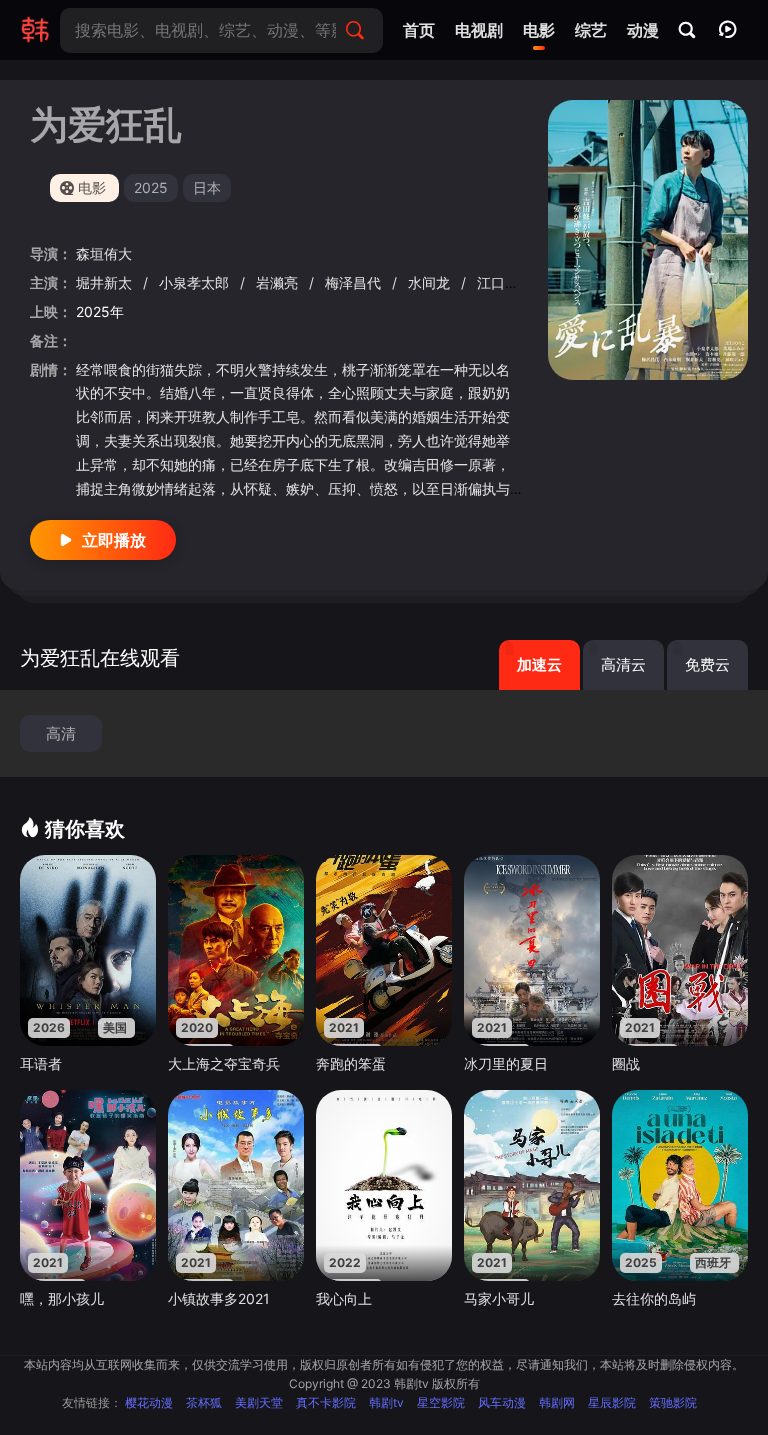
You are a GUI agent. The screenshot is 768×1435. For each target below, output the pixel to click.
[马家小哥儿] (532, 1185)
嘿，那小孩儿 (62, 1298)
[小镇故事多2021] (236, 1185)
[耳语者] (88, 950)
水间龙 (431, 282)
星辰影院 (612, 1402)
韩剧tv (386, 1402)
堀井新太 (106, 282)
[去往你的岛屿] (680, 1185)
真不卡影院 (326, 1402)
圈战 (626, 1063)
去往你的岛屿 (654, 1298)
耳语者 (41, 1063)
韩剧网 (557, 1402)
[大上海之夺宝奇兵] (236, 950)
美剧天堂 (259, 1402)
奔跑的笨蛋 (351, 1063)
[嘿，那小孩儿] (88, 1185)
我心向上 (344, 1298)
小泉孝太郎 (196, 282)
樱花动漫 (149, 1402)
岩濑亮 (279, 282)
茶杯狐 (204, 1402)
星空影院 (441, 1402)
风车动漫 (502, 1402)
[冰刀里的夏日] (532, 950)
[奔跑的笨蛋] (384, 950)
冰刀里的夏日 (506, 1063)
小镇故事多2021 (219, 1298)
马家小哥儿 (499, 1298)
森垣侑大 (104, 253)
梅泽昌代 (355, 282)
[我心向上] (384, 1185)
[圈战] (680, 950)
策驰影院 (673, 1402)
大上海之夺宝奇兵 (224, 1063)
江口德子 (507, 282)
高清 (61, 733)
